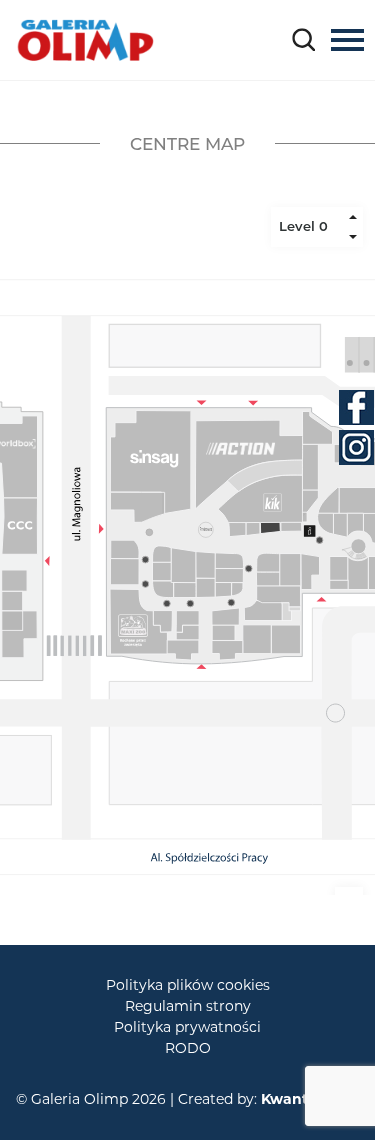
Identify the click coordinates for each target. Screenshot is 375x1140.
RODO (188, 1048)
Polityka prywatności (187, 1027)
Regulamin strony (188, 1006)
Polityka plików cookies (188, 985)
